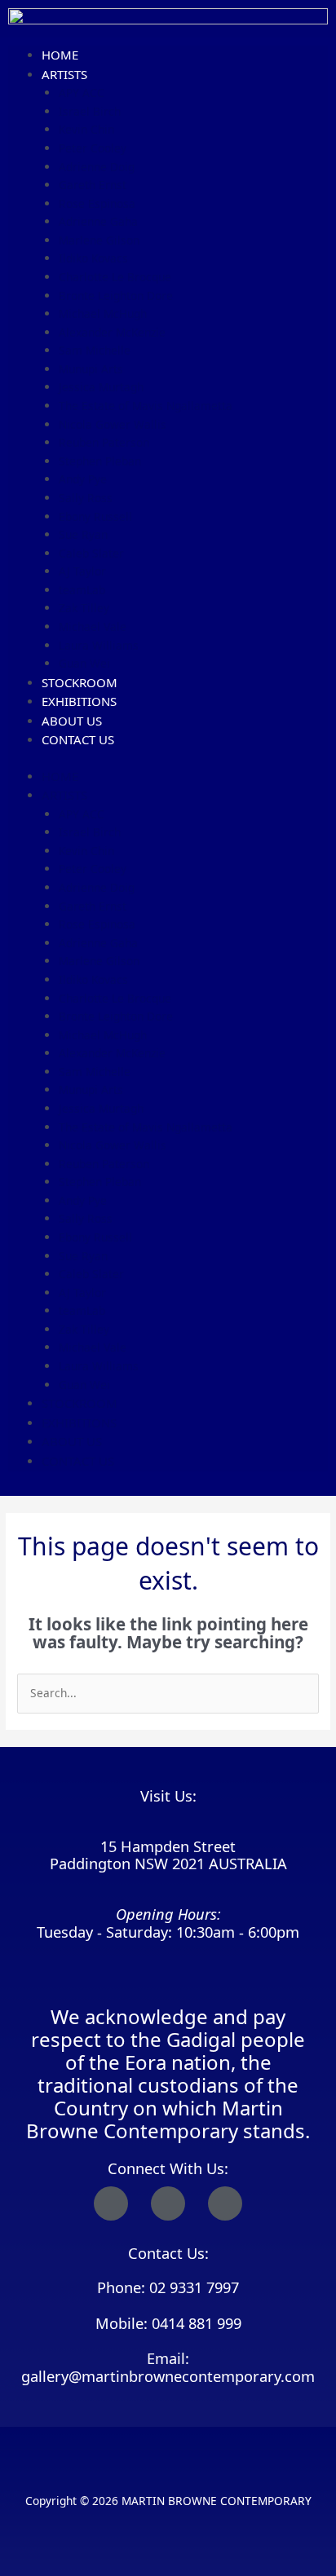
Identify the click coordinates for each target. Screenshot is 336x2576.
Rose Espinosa (97, 203)
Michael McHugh (103, 313)
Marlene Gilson (99, 240)
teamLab (82, 590)
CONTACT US (78, 739)
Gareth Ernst (93, 185)
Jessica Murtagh (101, 387)
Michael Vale (93, 626)
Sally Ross (86, 498)
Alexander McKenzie (112, 332)
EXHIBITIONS (79, 701)
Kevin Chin (86, 129)
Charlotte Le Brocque (115, 277)
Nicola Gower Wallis (113, 424)
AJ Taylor (82, 571)
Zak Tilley (84, 608)
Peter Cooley (93, 148)
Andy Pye (83, 479)
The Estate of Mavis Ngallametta (146, 406)
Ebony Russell (95, 516)
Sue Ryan (83, 534)
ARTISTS (64, 74)
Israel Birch (90, 111)
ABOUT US (72, 721)
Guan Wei (84, 663)
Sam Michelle (95, 350)
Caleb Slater (91, 553)
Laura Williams (99, 645)
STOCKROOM (80, 682)
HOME (60, 55)
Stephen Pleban (100, 461)
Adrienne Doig (97, 167)
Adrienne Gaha (98, 221)
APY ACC (82, 93)
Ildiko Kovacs (93, 258)
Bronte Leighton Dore (116, 296)
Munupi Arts (91, 369)
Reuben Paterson (104, 442)
